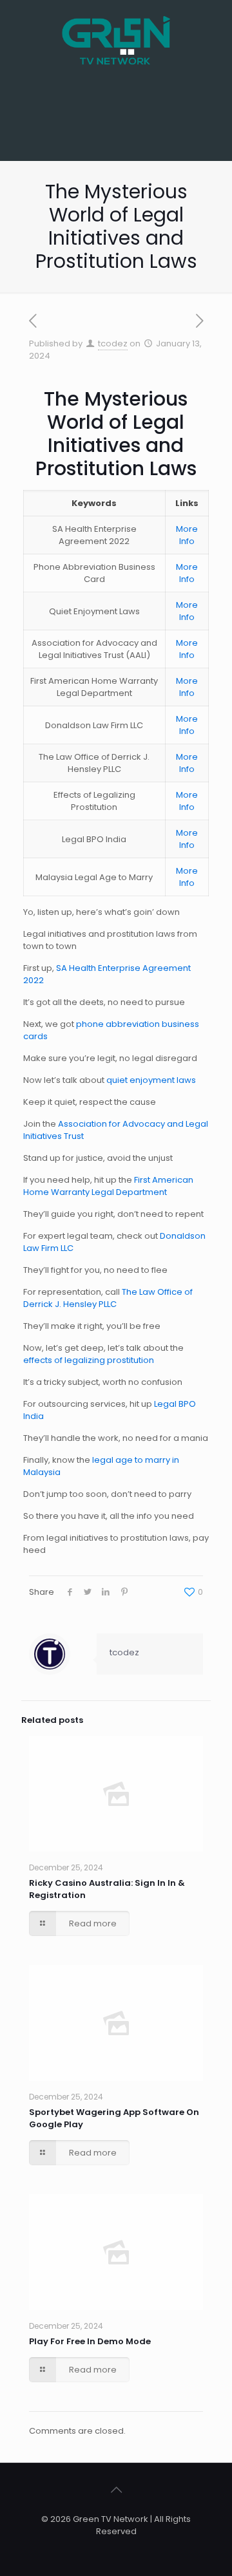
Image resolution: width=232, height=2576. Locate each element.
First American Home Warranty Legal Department (108, 1186)
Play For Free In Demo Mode (90, 2341)
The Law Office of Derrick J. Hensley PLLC (108, 1298)
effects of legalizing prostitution (89, 1360)
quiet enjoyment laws (151, 1080)
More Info (187, 535)
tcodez (113, 343)
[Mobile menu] (215, 26)
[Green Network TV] (116, 32)
